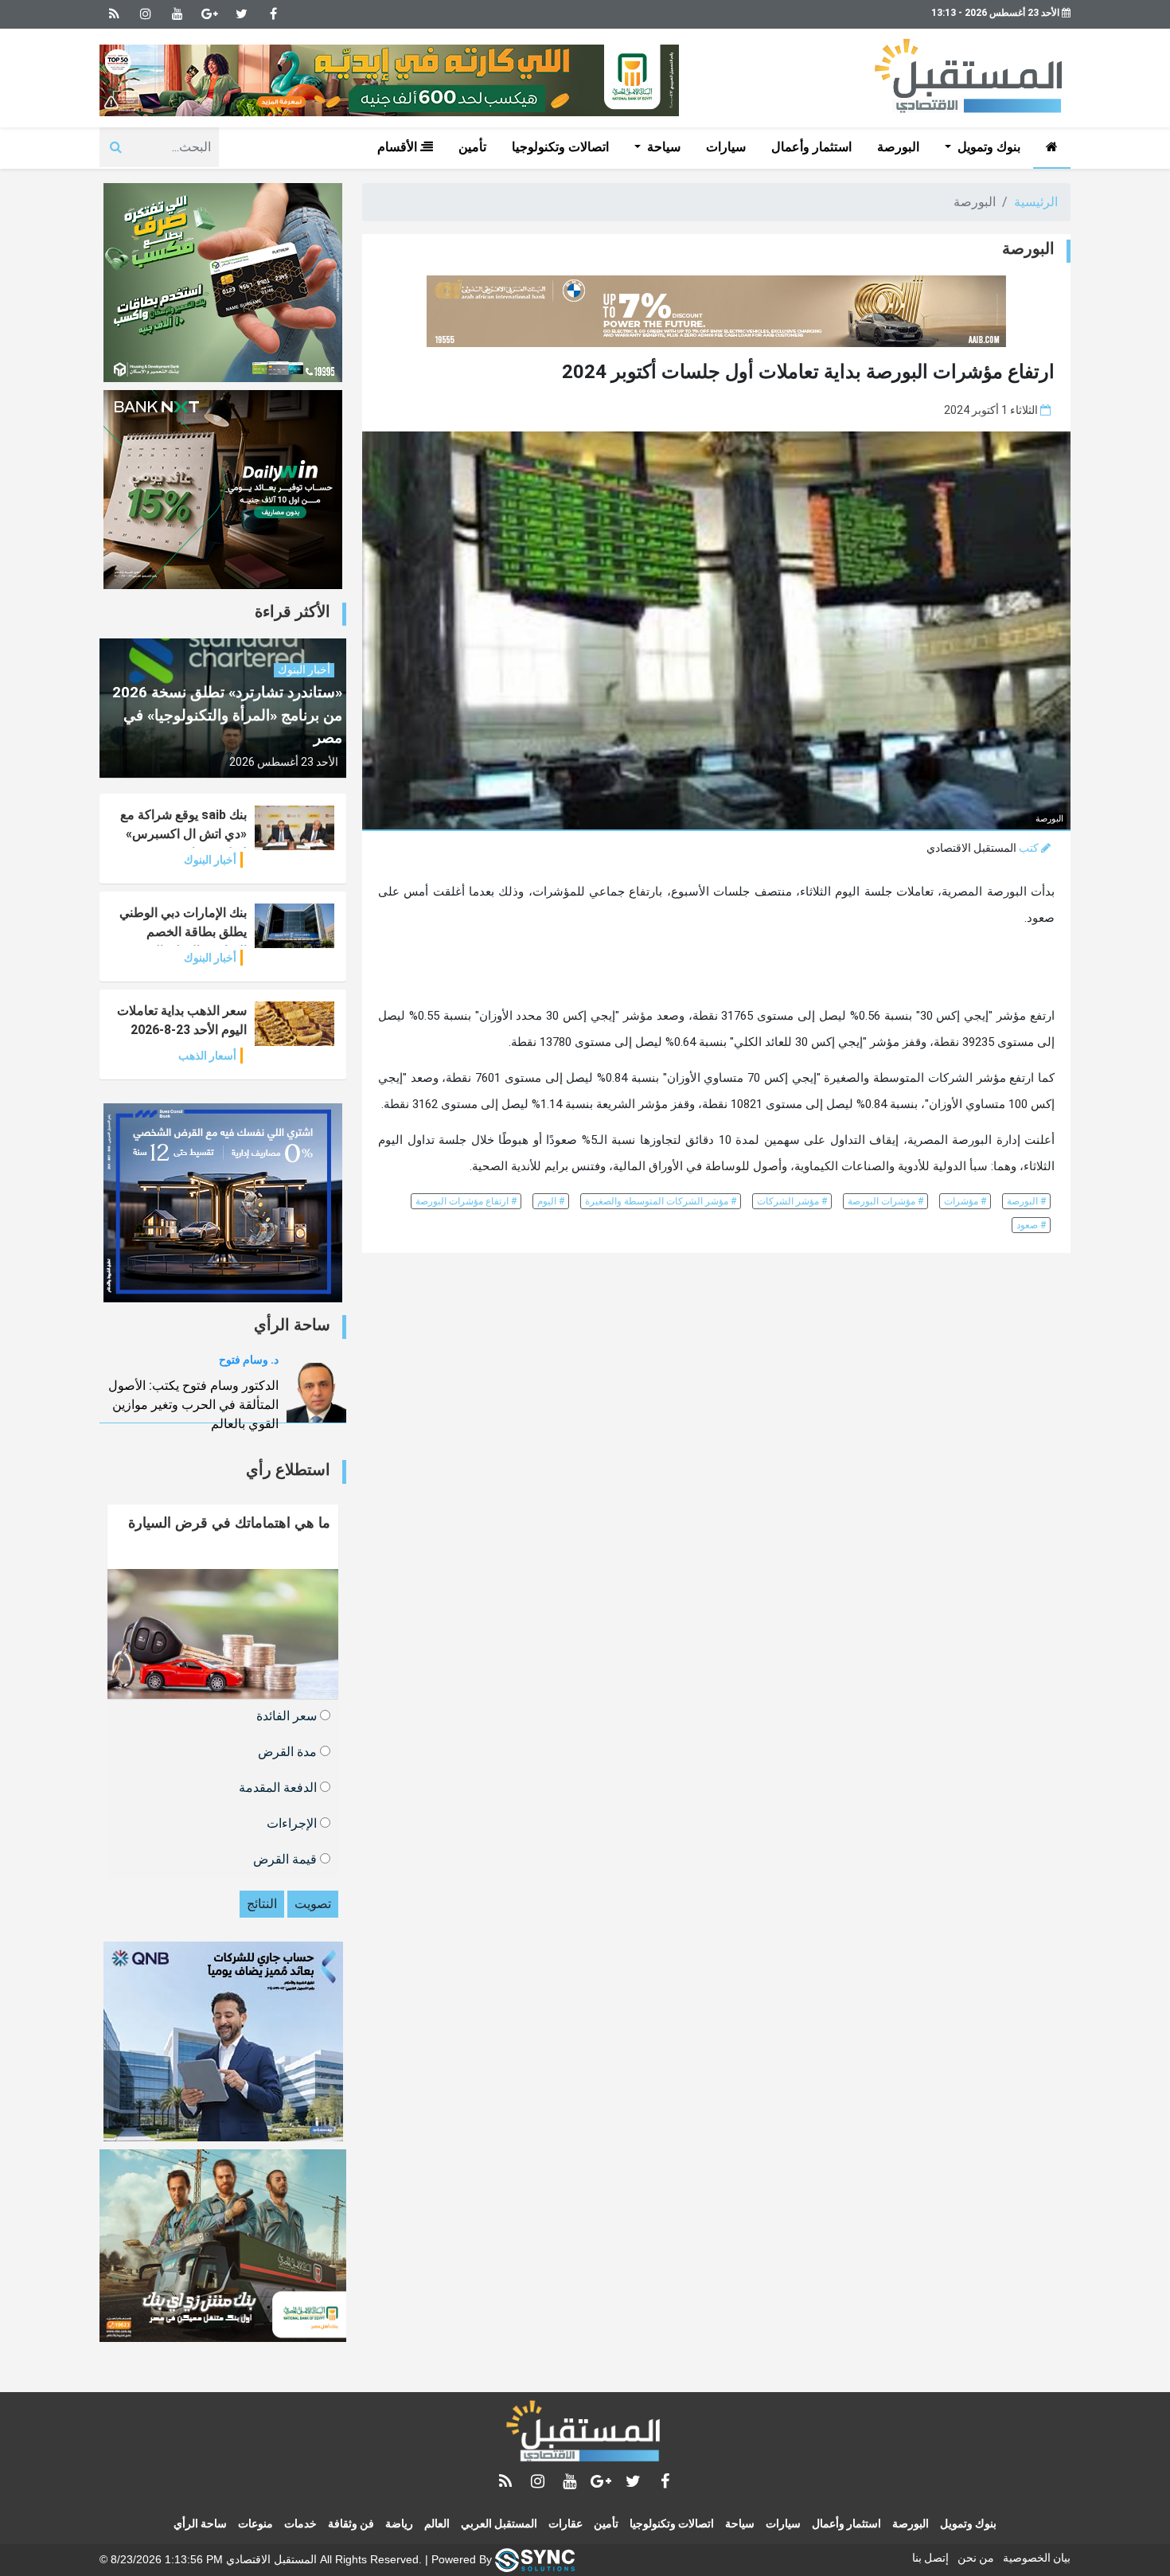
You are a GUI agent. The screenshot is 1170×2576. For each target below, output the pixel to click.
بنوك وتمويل (968, 2523)
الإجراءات (293, 1823)
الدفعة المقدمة (279, 1787)
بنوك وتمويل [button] (987, 147)
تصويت (313, 1904)
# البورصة (1026, 1201)
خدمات (300, 2523)
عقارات (565, 2523)
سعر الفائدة (288, 1715)
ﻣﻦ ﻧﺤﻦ (976, 2558)
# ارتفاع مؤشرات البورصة (466, 1201)
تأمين (472, 147)
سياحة (740, 2523)
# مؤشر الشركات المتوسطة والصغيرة (661, 1201)
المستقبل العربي (499, 2523)
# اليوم (551, 1201)
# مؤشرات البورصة (885, 1201)
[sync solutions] (535, 2558)
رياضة (399, 2523)
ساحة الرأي (200, 2523)
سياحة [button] (662, 147)
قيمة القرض (287, 1858)
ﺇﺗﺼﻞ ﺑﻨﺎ (930, 2558)
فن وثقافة (351, 2523)
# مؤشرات (965, 1201)
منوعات (255, 2523)
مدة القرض (289, 1751)
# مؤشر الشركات (792, 1201)
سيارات (726, 147)
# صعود (1031, 1225)
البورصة (898, 147)
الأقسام (399, 147)
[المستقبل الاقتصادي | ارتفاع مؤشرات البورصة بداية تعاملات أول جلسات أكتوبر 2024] (585, 2434)
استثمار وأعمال (811, 147)
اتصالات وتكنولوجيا (560, 147)
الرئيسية (1036, 202)
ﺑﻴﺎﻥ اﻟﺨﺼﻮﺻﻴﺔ (1037, 2558)
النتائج (262, 1904)
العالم (437, 2523)
